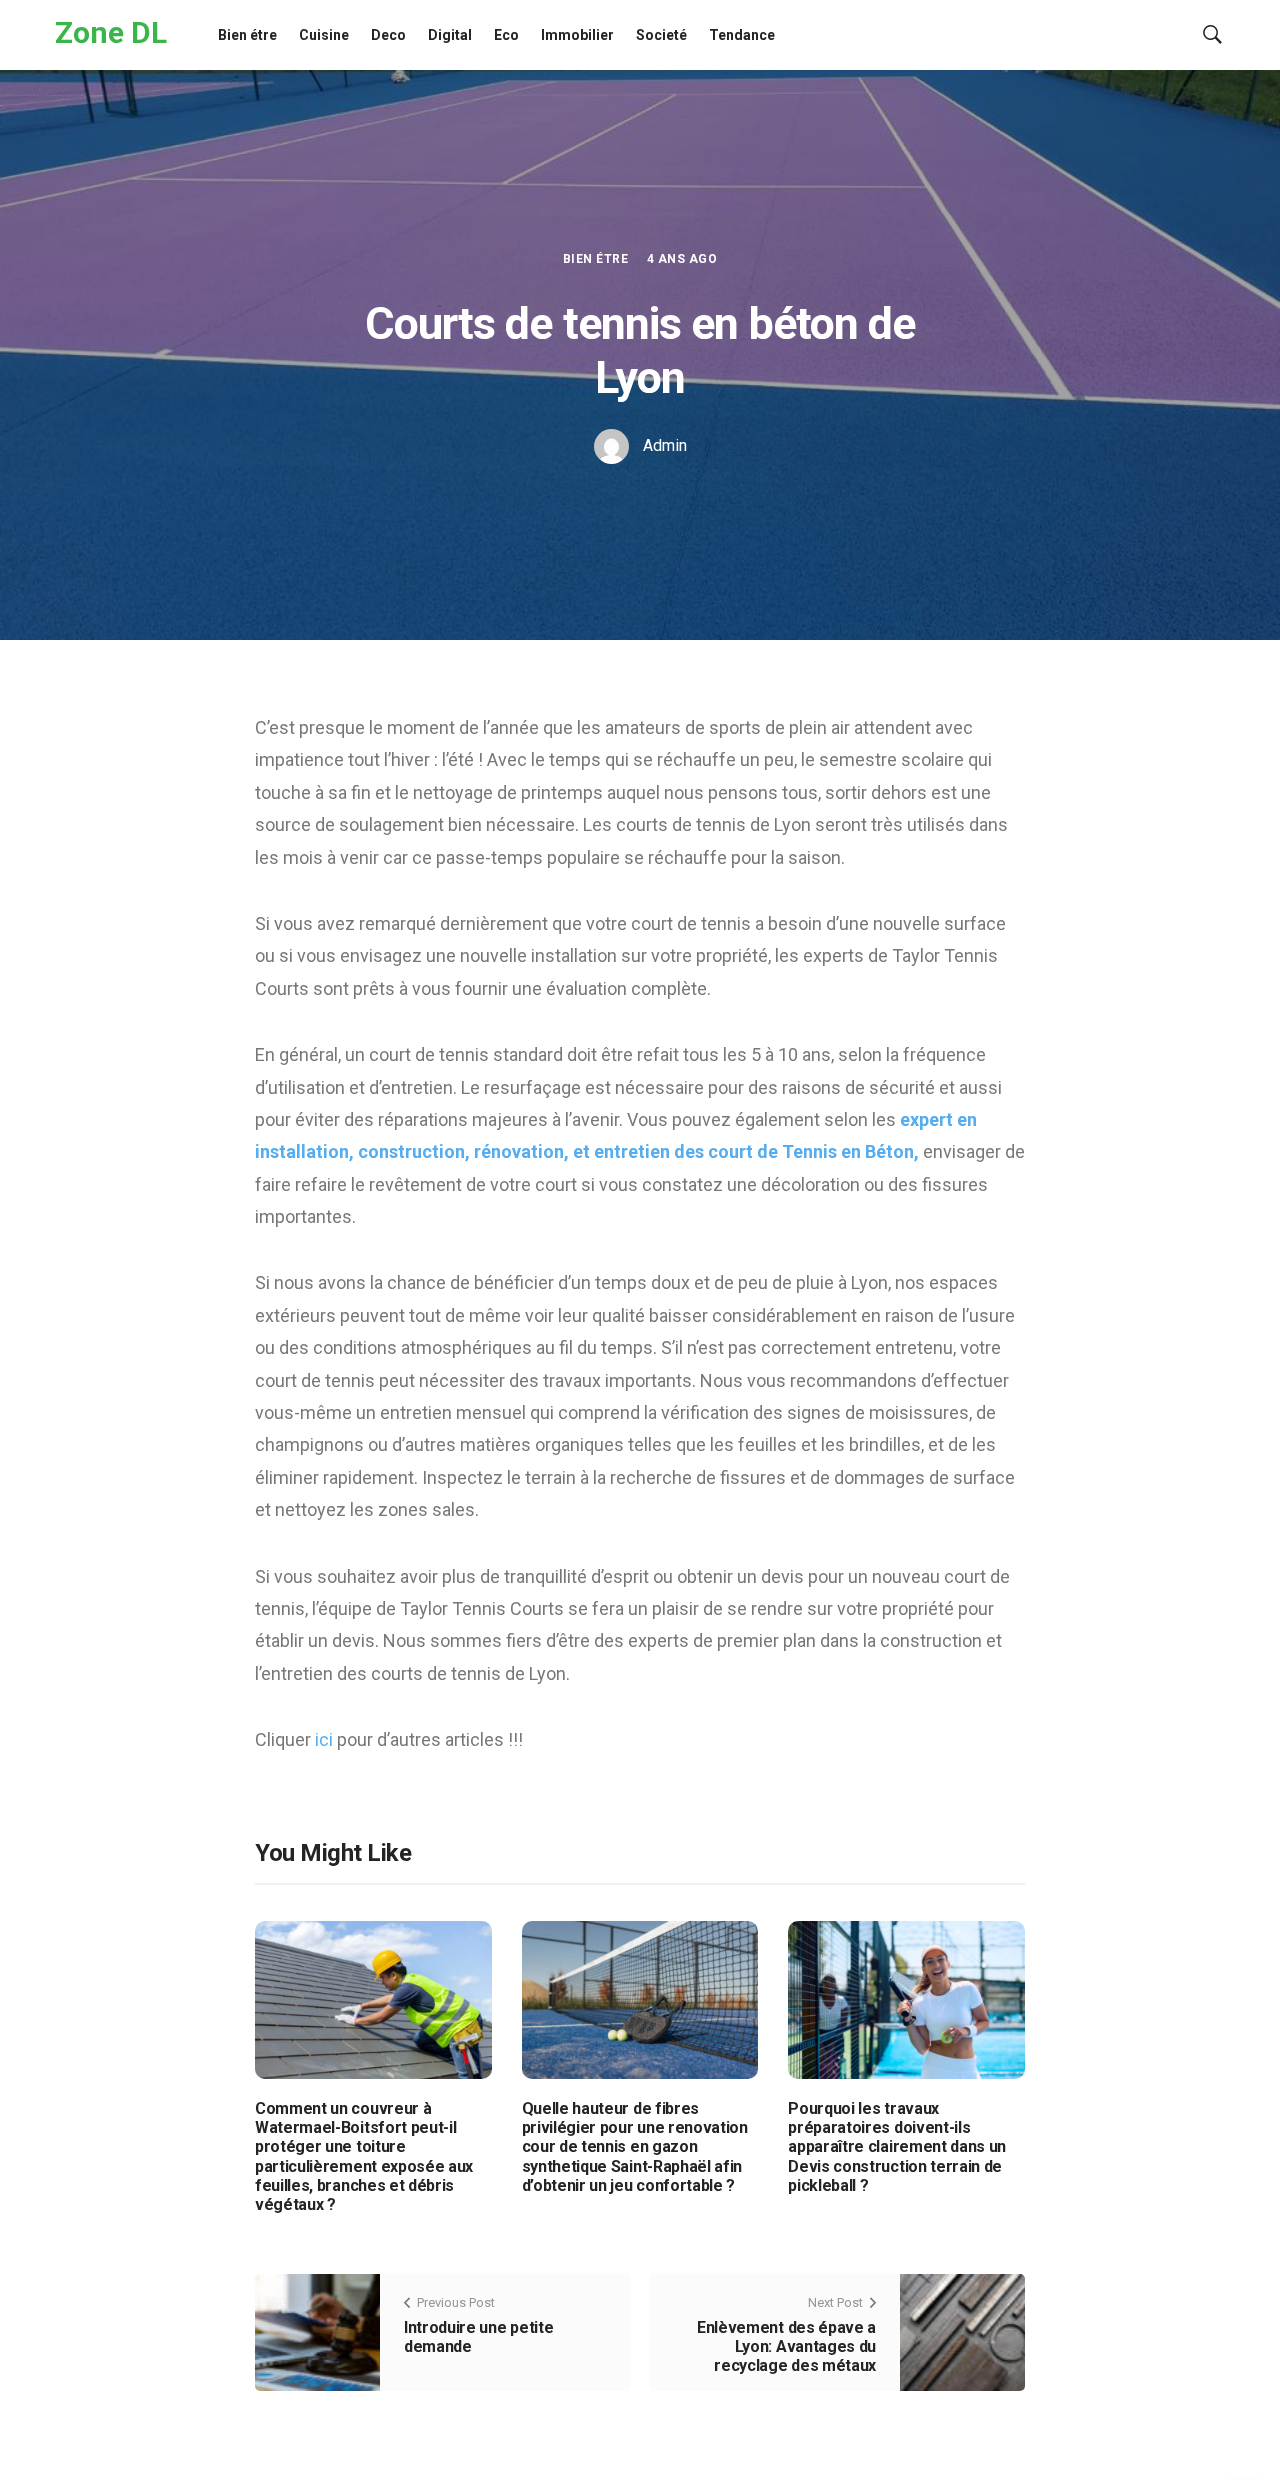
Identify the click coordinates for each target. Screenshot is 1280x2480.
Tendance (742, 35)
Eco (506, 35)
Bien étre (247, 35)
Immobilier (577, 35)
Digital (450, 35)
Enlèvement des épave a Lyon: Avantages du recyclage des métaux (786, 2346)
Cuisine (324, 35)
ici (326, 1739)
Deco (388, 35)
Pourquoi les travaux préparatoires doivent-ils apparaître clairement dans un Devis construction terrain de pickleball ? (897, 2147)
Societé (661, 35)
